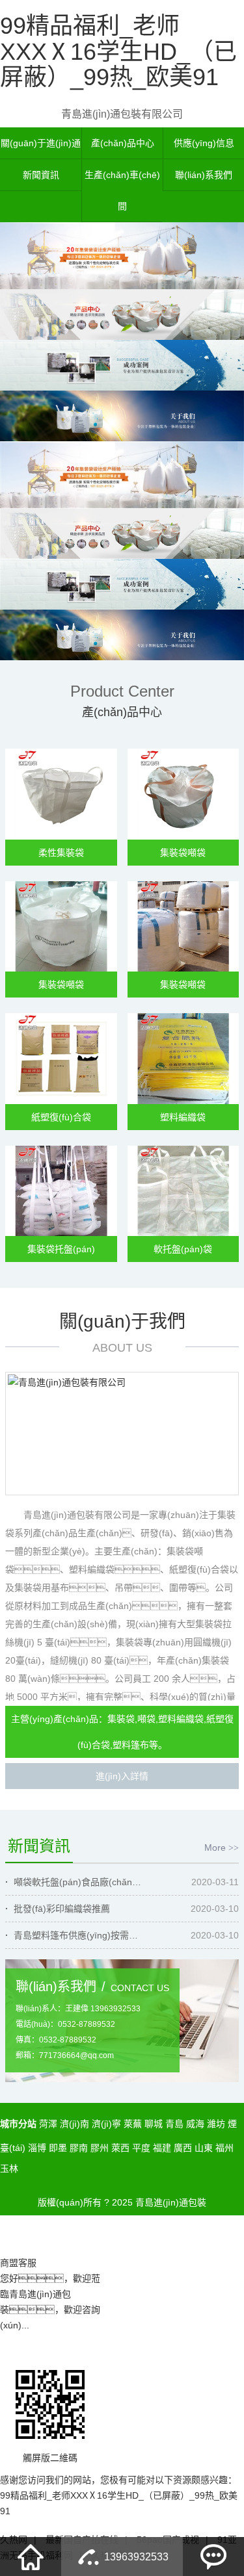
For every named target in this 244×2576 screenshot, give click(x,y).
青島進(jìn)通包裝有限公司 (122, 114)
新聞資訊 (41, 175)
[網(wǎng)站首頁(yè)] (31, 2557)
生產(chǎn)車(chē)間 (122, 190)
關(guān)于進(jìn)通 (41, 143)
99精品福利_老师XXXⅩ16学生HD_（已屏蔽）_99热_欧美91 (118, 51)
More (222, 1848)
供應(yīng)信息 (204, 143)
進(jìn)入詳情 (122, 1776)
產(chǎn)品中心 (123, 143)
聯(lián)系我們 (204, 175)
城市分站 (18, 2124)
